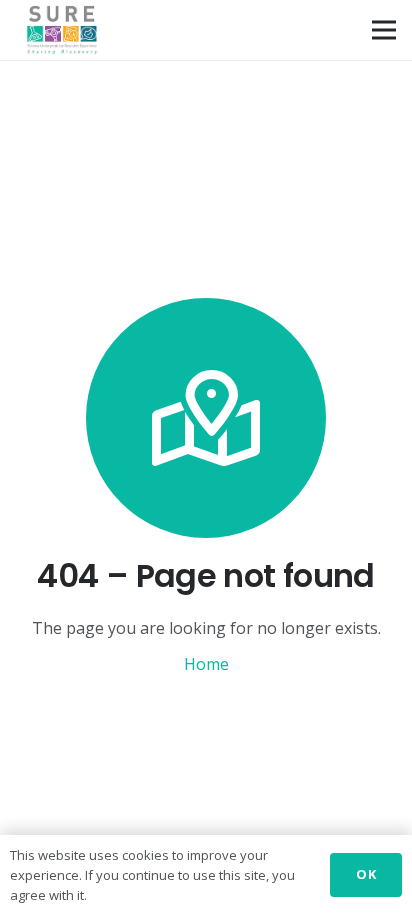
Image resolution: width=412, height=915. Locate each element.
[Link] (62, 30)
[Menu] (384, 30)
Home (206, 664)
